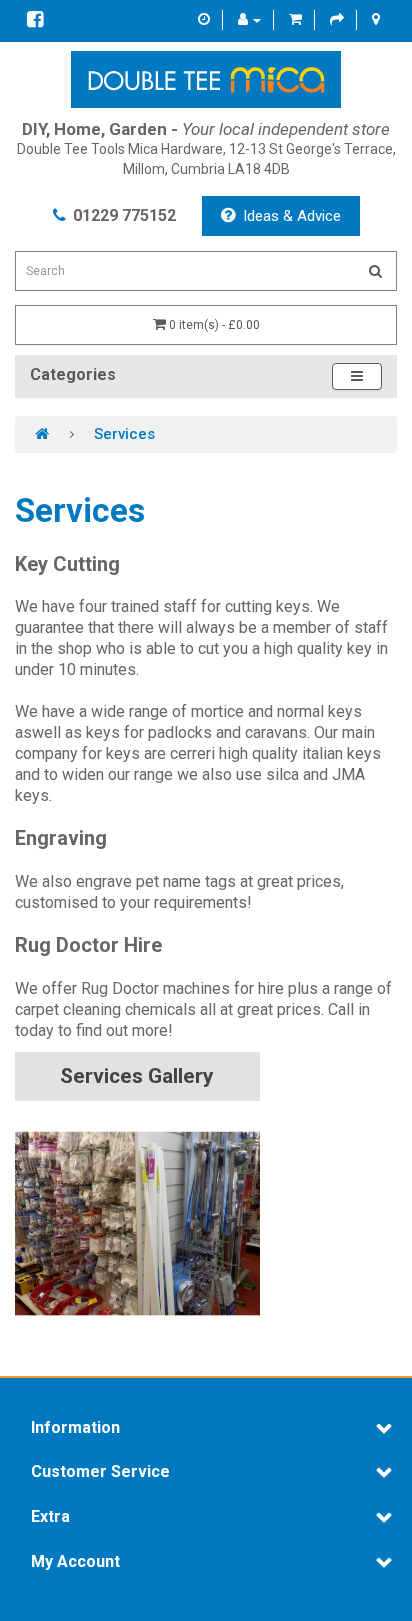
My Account (75, 1562)
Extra (50, 1517)
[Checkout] (337, 19)
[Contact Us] (204, 19)
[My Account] (249, 19)
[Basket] (295, 19)
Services (124, 434)
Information (75, 1428)
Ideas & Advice (292, 216)
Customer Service (100, 1472)
